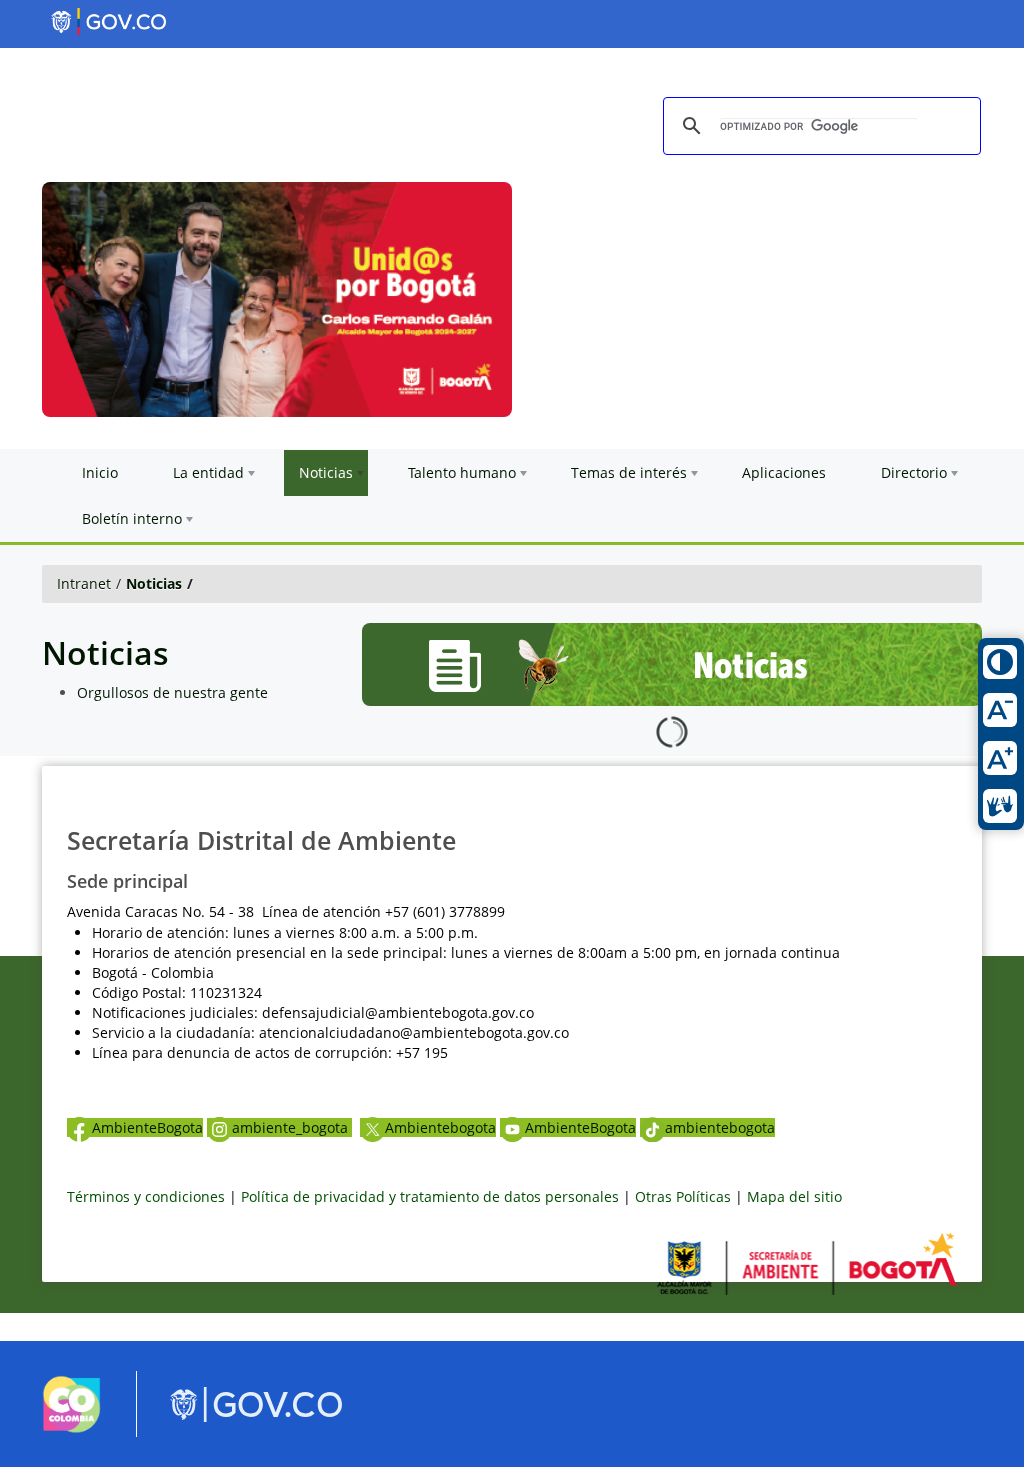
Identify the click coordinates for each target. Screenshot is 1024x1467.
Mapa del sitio (794, 1196)
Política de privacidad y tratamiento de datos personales (430, 1196)
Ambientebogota (440, 1127)
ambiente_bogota (292, 1127)
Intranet (84, 583)
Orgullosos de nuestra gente (172, 692)
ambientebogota (720, 1127)
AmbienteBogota (147, 1127)
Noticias (154, 583)
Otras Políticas (683, 1196)
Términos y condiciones (146, 1196)
